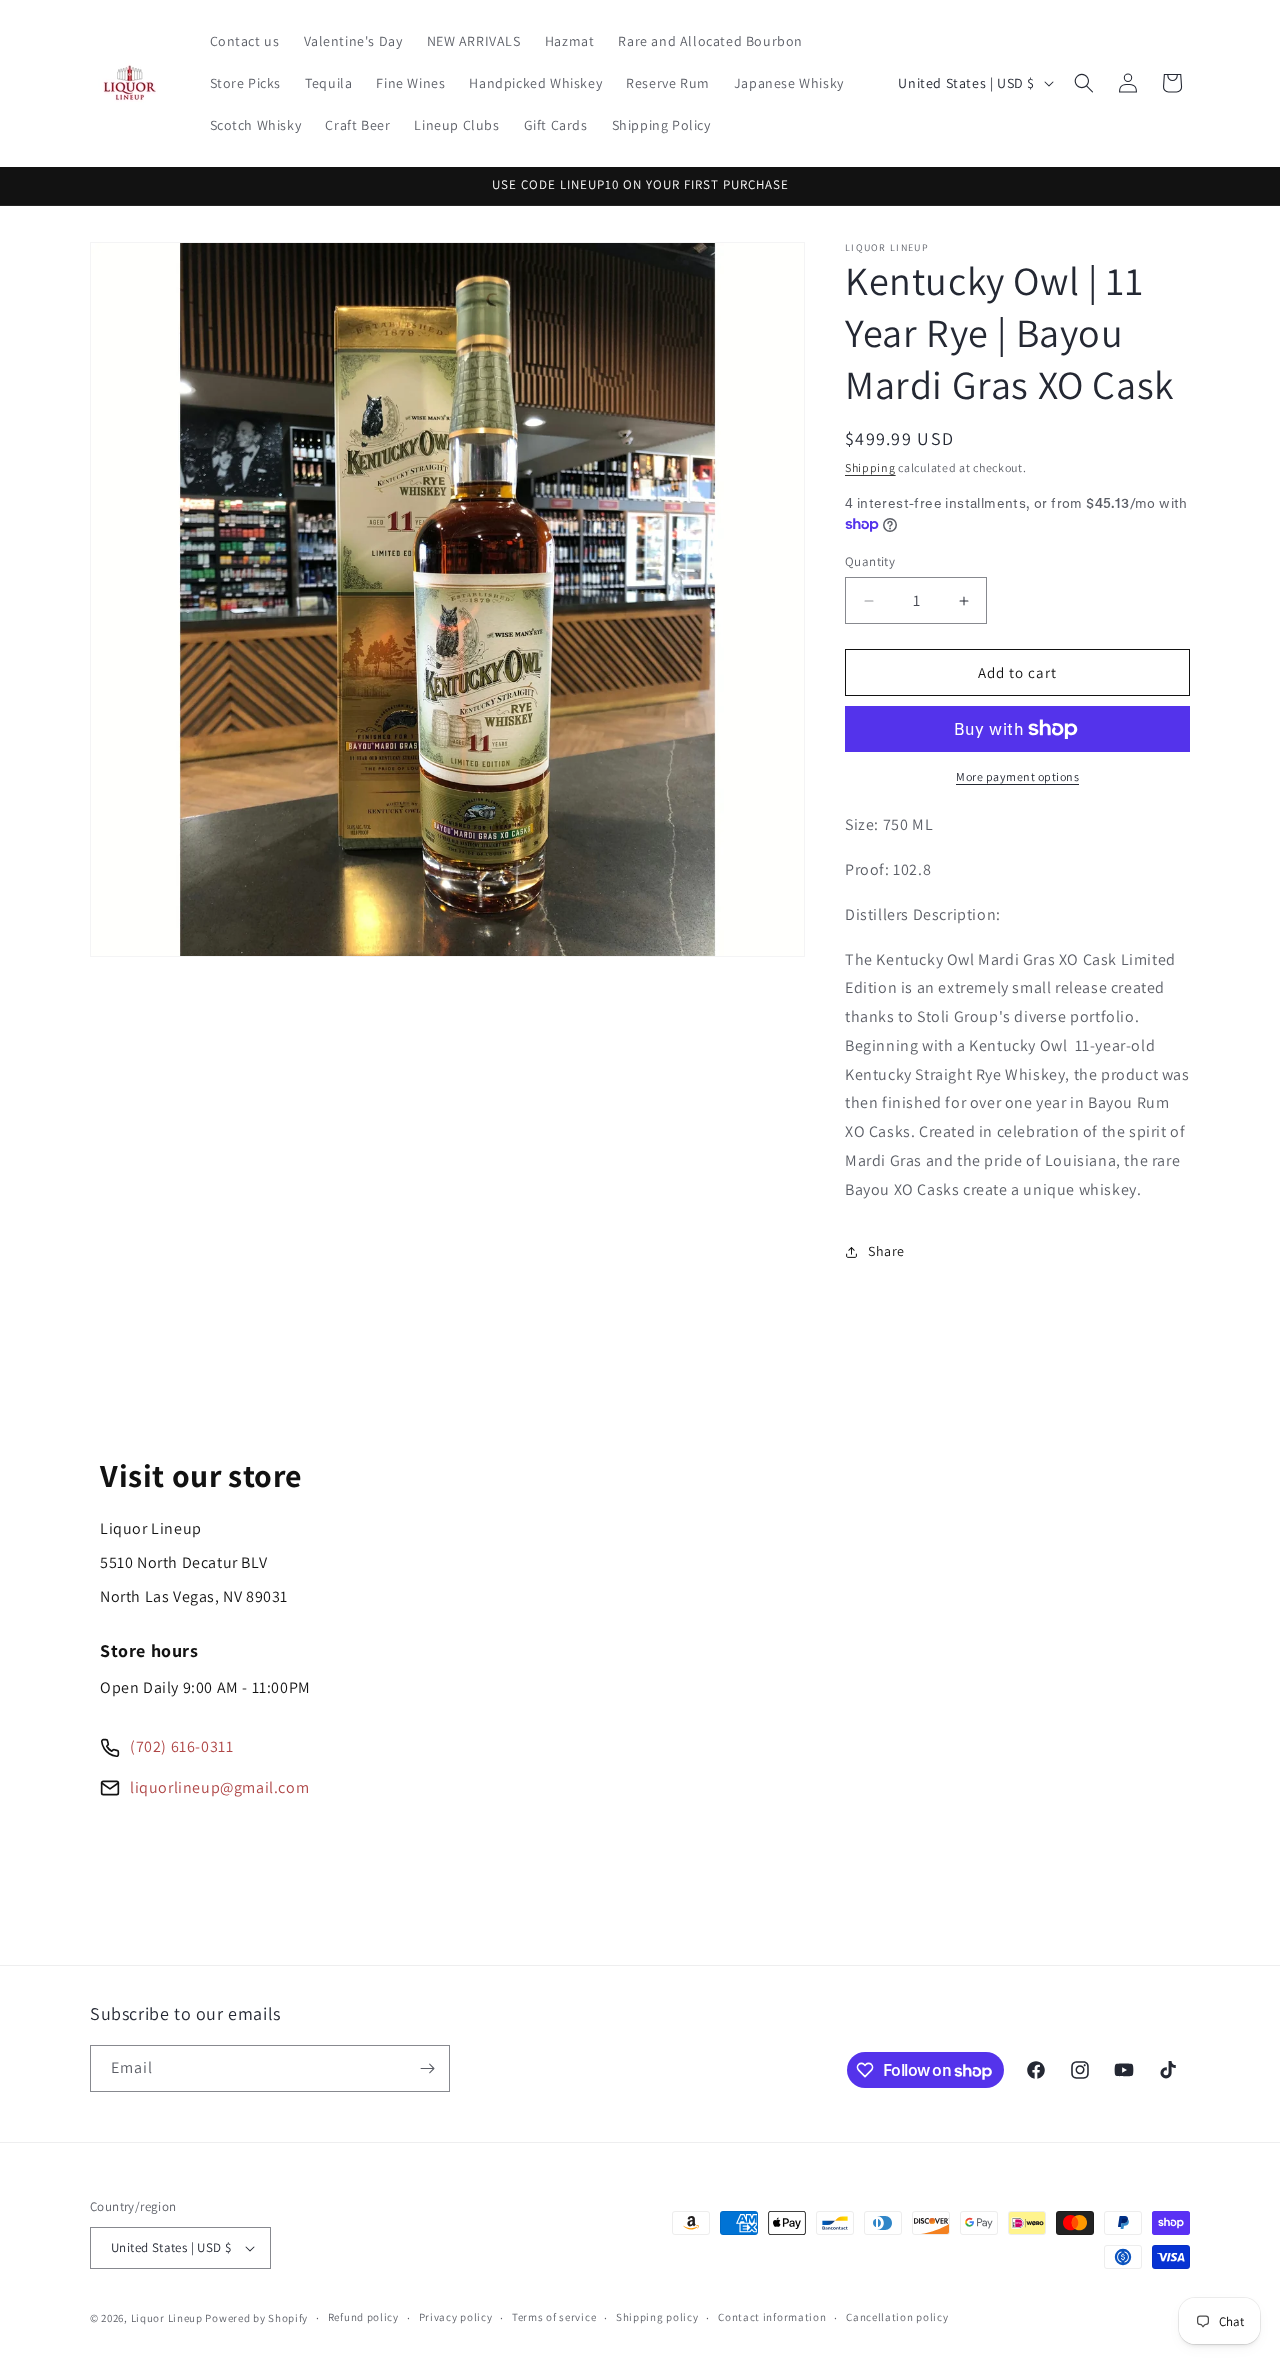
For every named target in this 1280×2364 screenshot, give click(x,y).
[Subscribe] (427, 2068)
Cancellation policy (897, 2317)
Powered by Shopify (256, 2318)
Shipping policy (657, 2317)
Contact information (772, 2317)
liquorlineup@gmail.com (219, 1787)
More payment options (1017, 776)
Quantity (870, 561)
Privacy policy (456, 2317)
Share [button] (886, 1251)
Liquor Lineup (167, 2318)
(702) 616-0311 (181, 1746)
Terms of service (554, 2317)
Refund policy (363, 2317)
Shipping (870, 467)
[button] (1084, 83)
